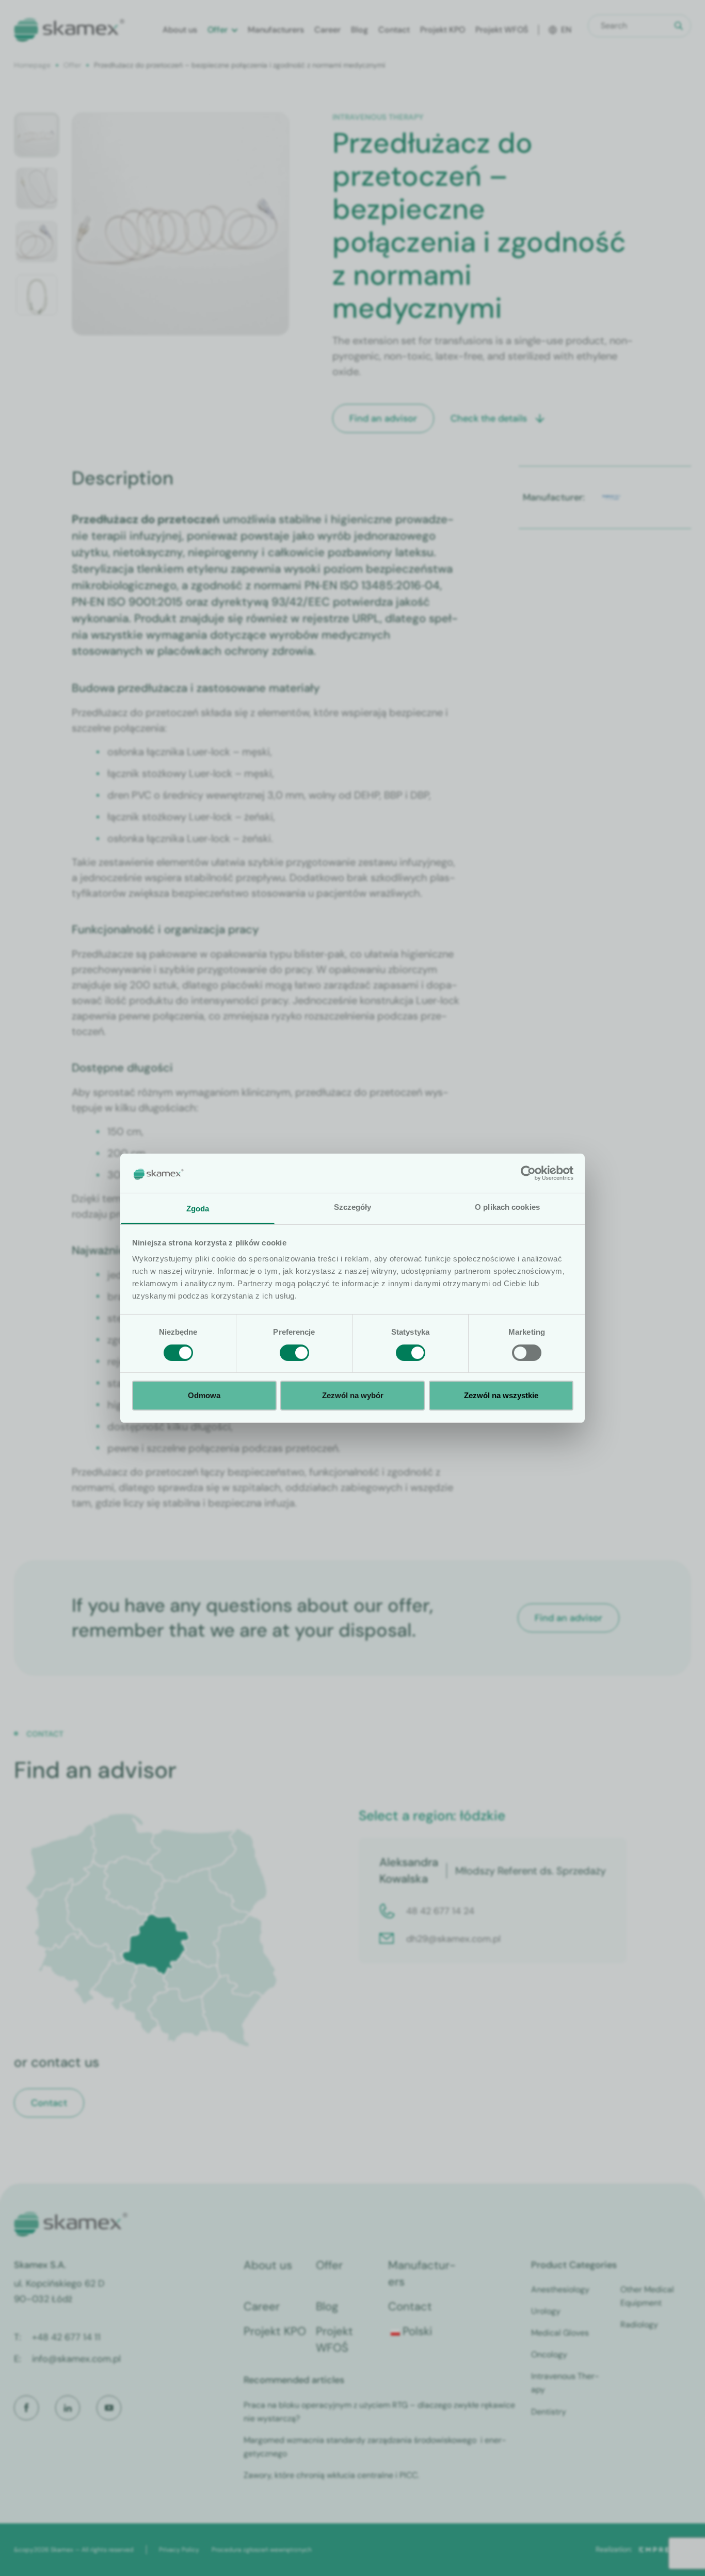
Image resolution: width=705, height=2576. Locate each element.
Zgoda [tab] (198, 1209)
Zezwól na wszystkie (501, 1395)
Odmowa (204, 1395)
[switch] (294, 1353)
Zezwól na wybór (353, 1395)
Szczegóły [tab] (353, 1207)
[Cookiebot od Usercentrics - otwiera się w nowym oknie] (528, 1173)
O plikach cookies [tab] (507, 1207)
